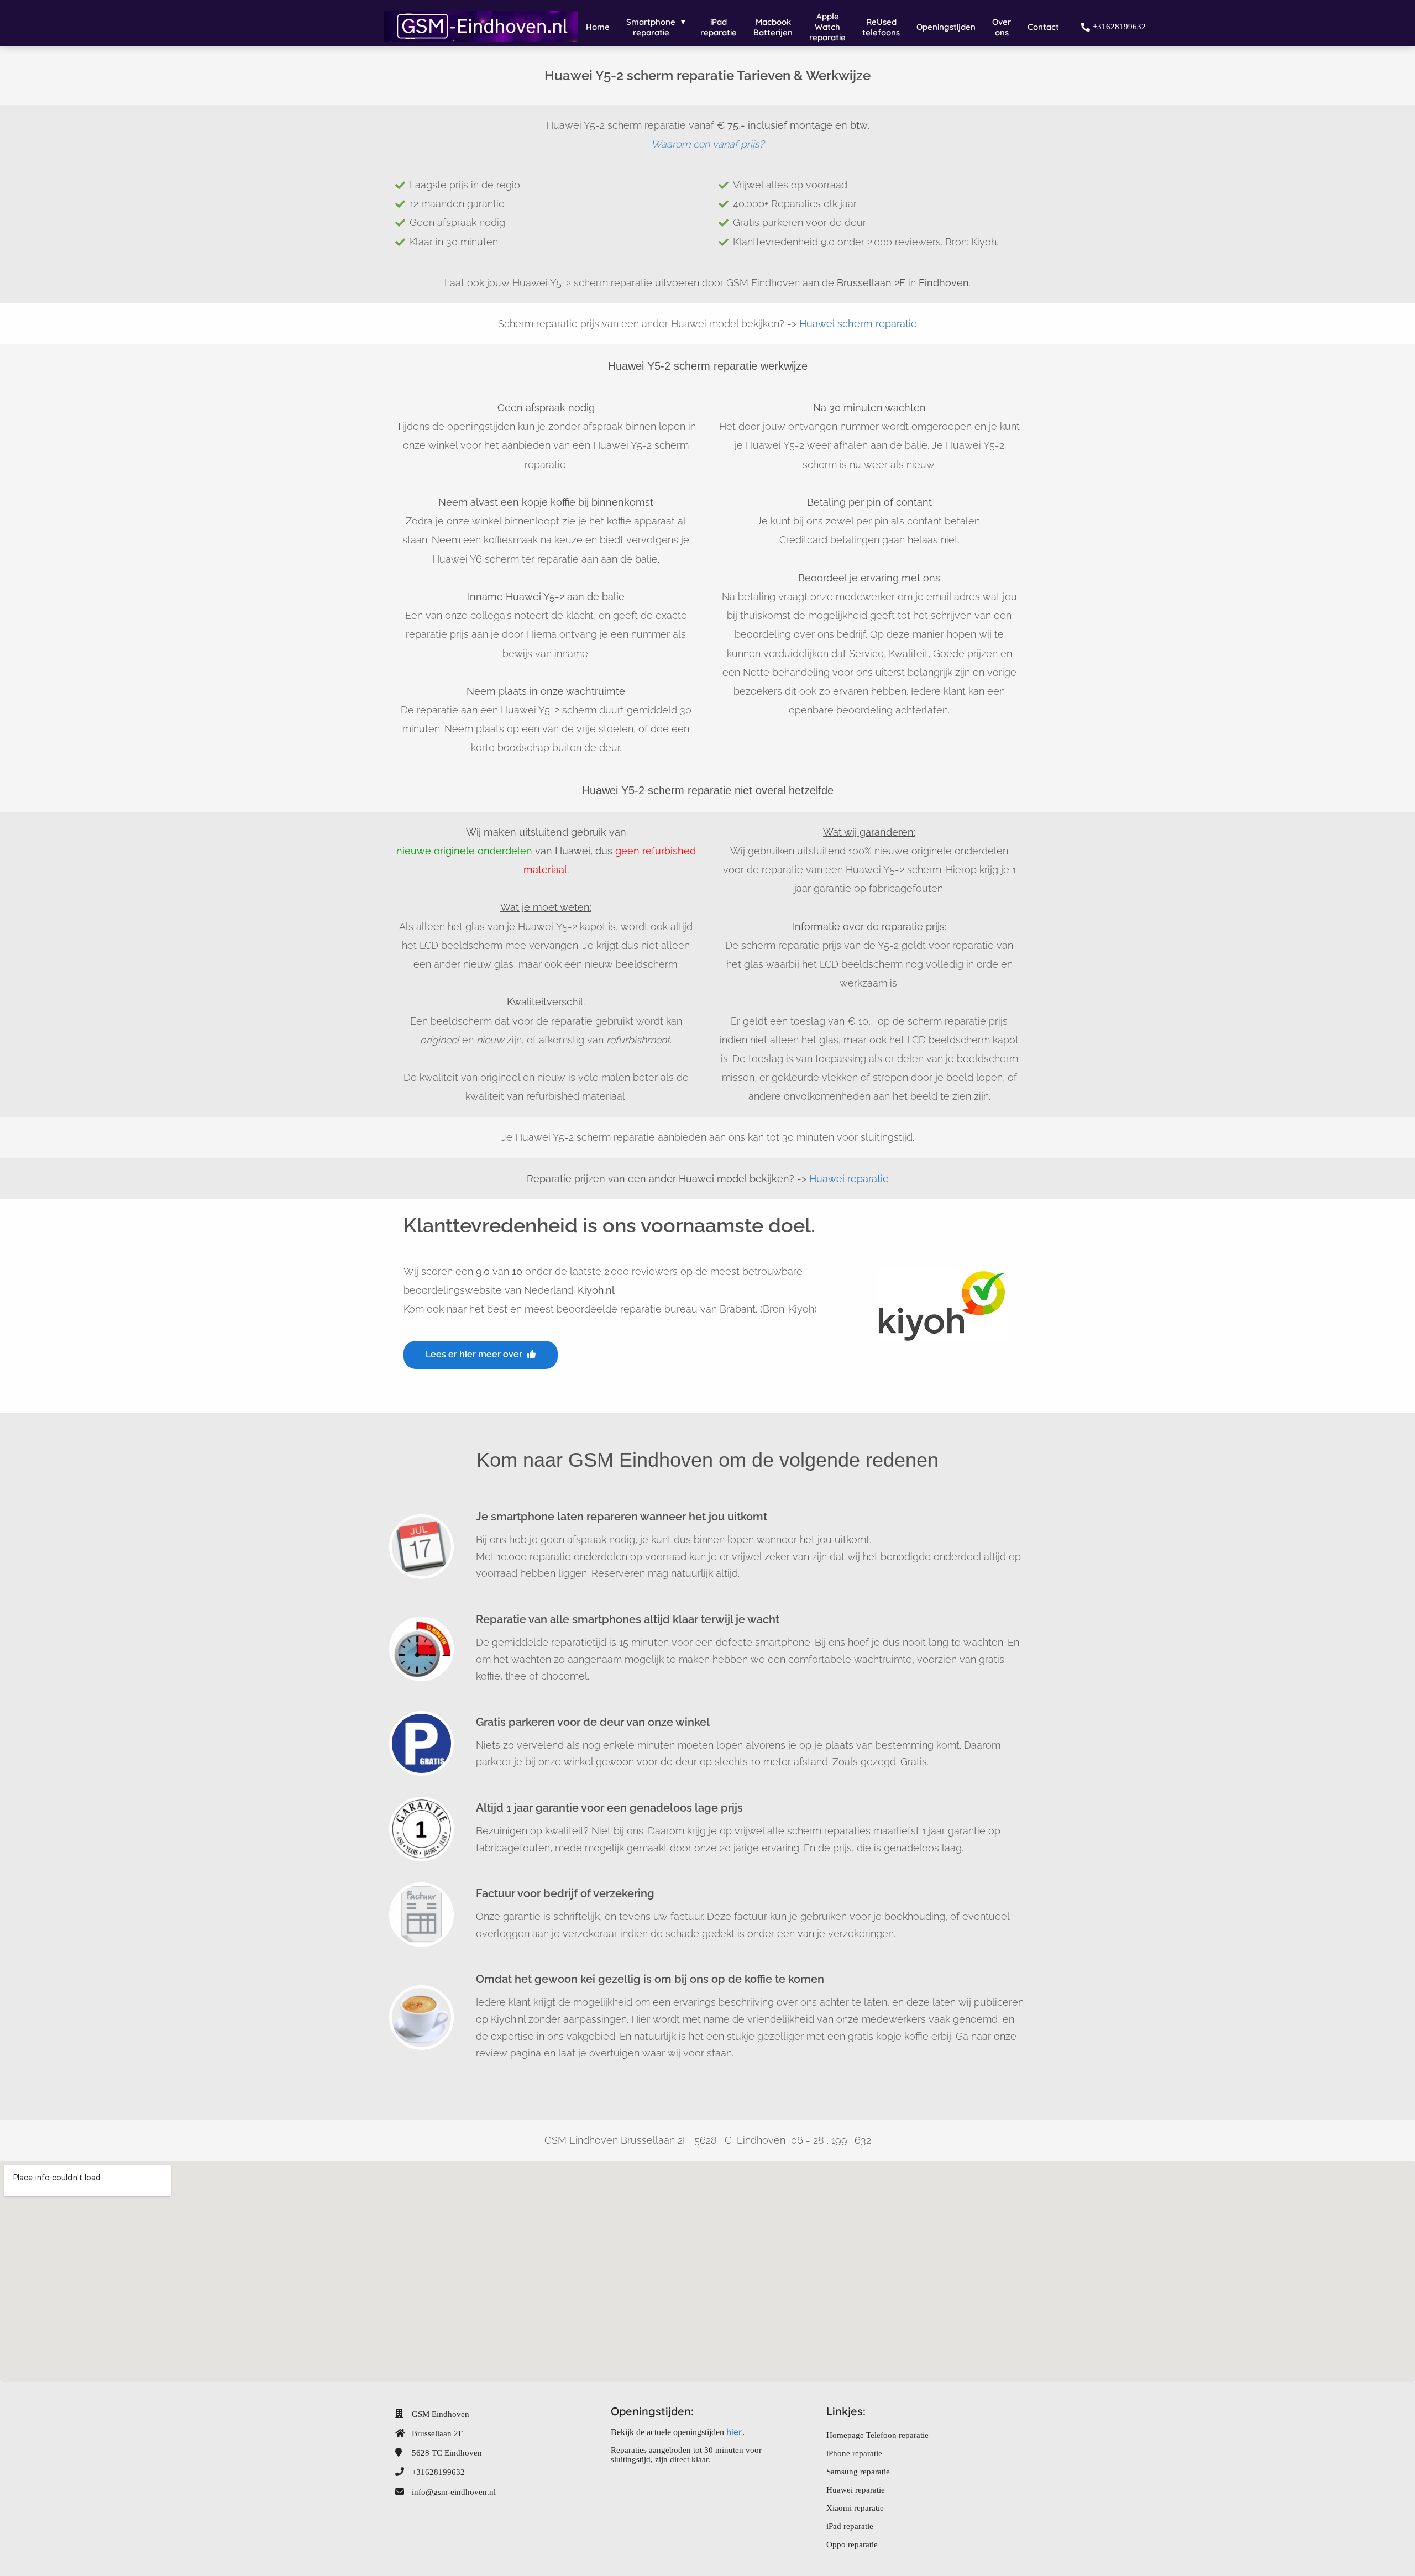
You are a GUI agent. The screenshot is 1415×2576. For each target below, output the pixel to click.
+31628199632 (438, 2472)
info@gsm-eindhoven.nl (454, 2492)
